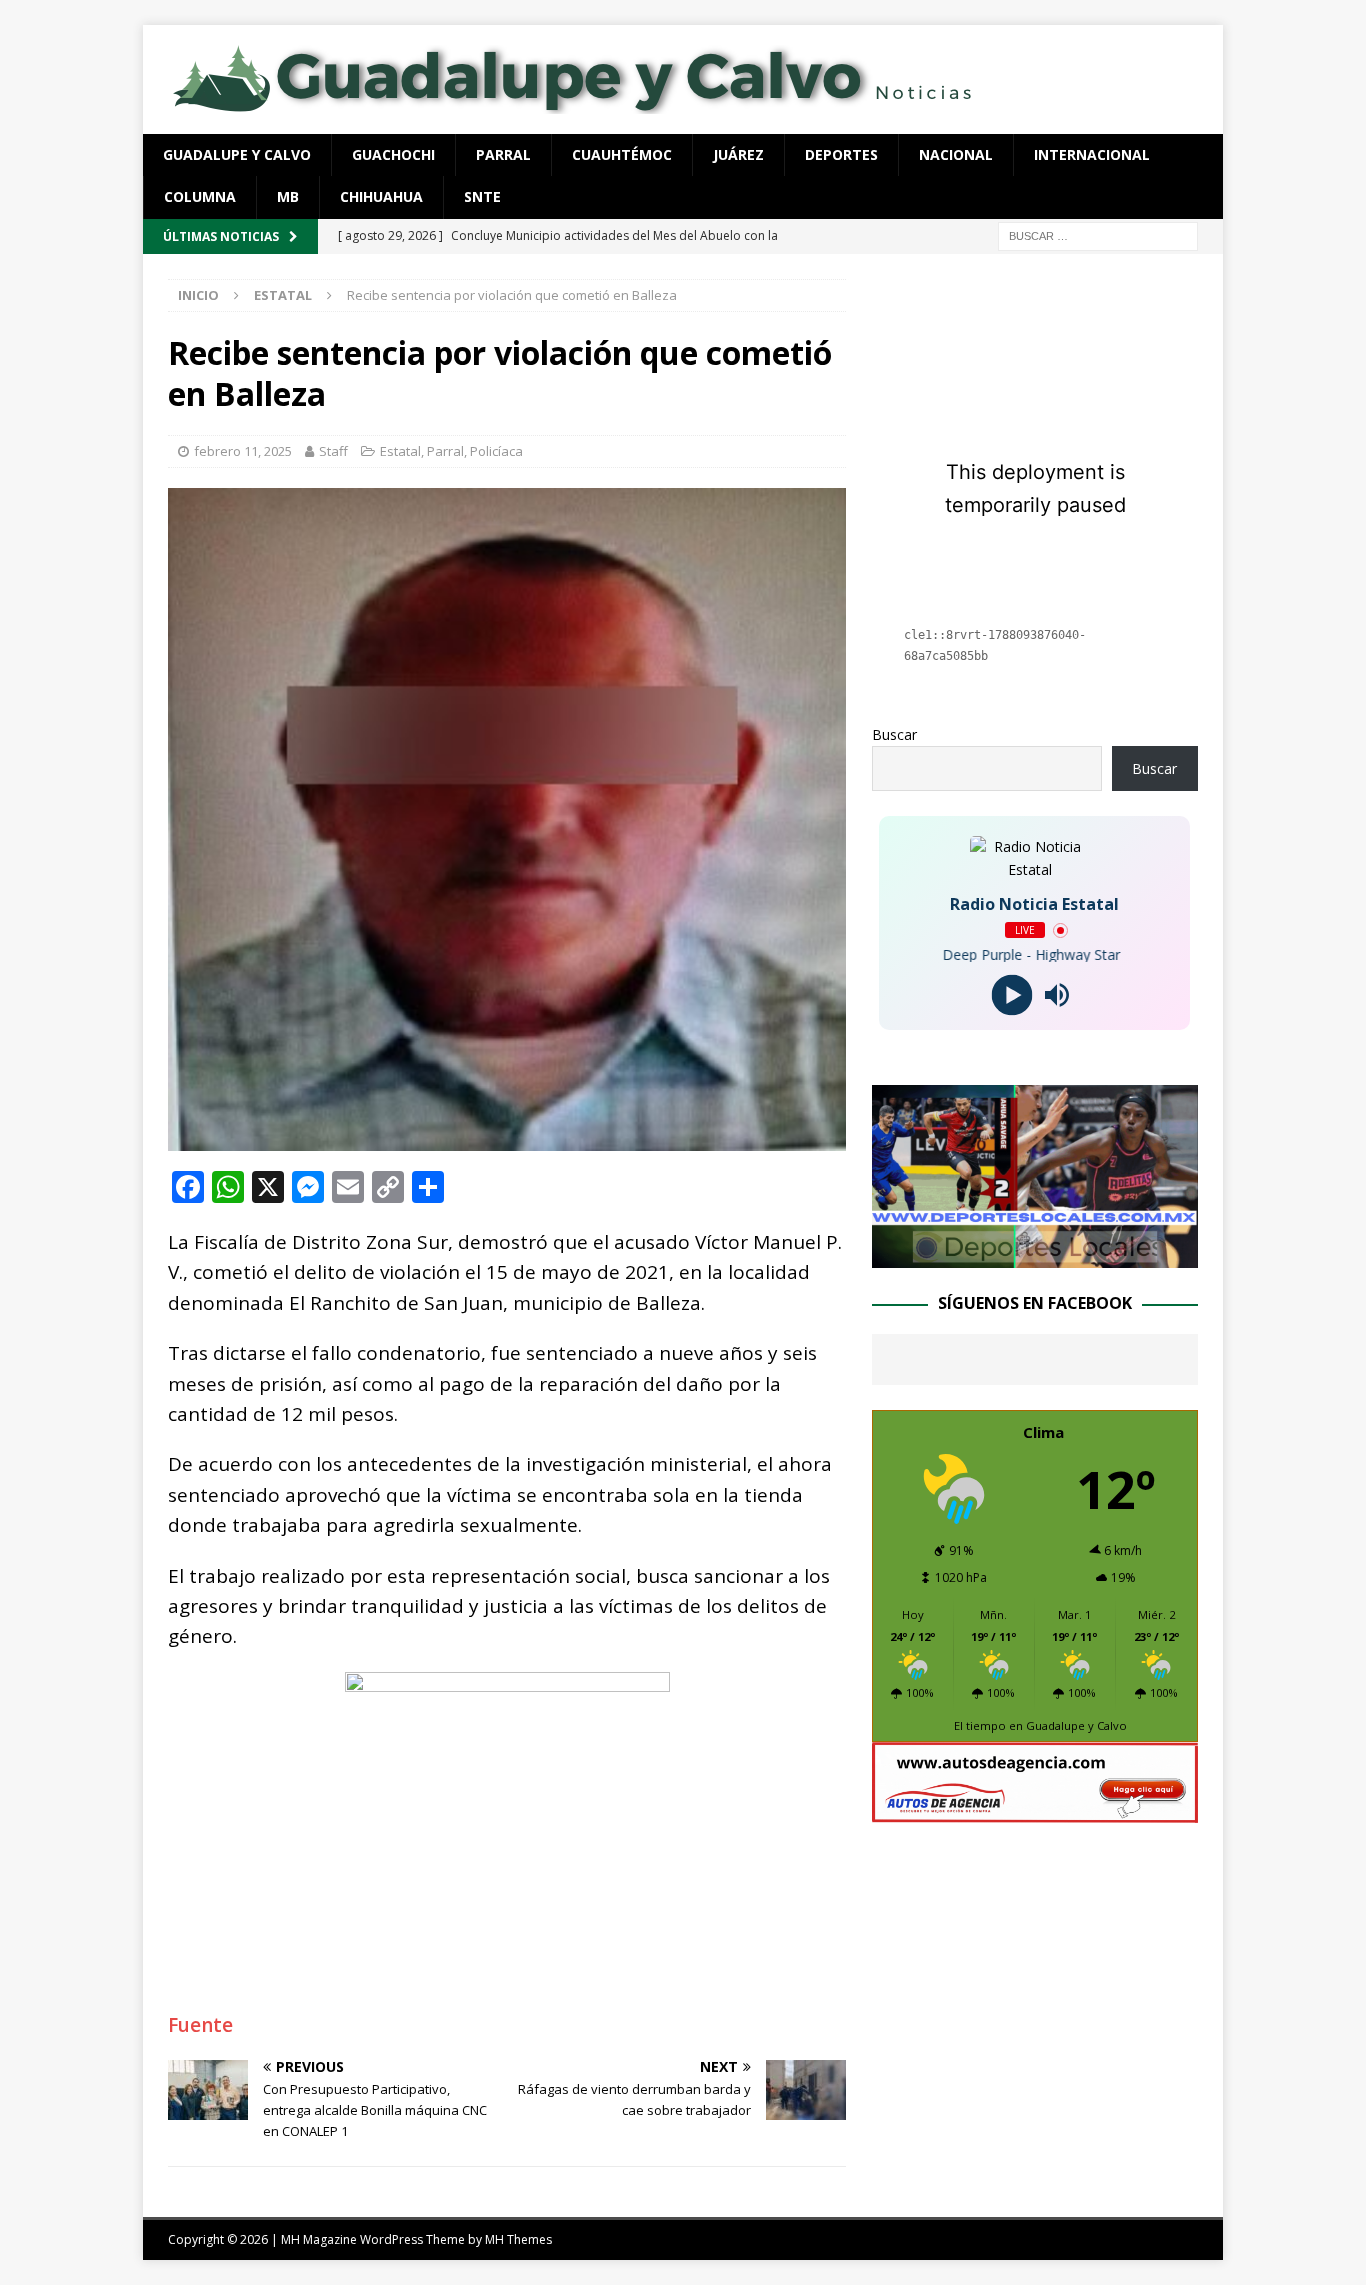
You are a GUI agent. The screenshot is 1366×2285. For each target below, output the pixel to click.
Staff (333, 451)
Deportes (841, 154)
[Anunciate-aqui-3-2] (1035, 1811)
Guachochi (393, 154)
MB (288, 196)
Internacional (1092, 154)
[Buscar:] (1098, 234)
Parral (503, 154)
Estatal (400, 451)
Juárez (738, 154)
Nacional (956, 154)
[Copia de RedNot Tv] (1035, 1256)
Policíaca (496, 451)
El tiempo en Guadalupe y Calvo (1040, 1725)
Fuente (200, 2025)
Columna (200, 196)
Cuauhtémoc (622, 154)
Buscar (894, 734)
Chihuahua (381, 196)
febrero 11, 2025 (243, 451)
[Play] (1012, 995)
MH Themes (518, 2239)
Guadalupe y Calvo (237, 154)
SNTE (482, 196)
